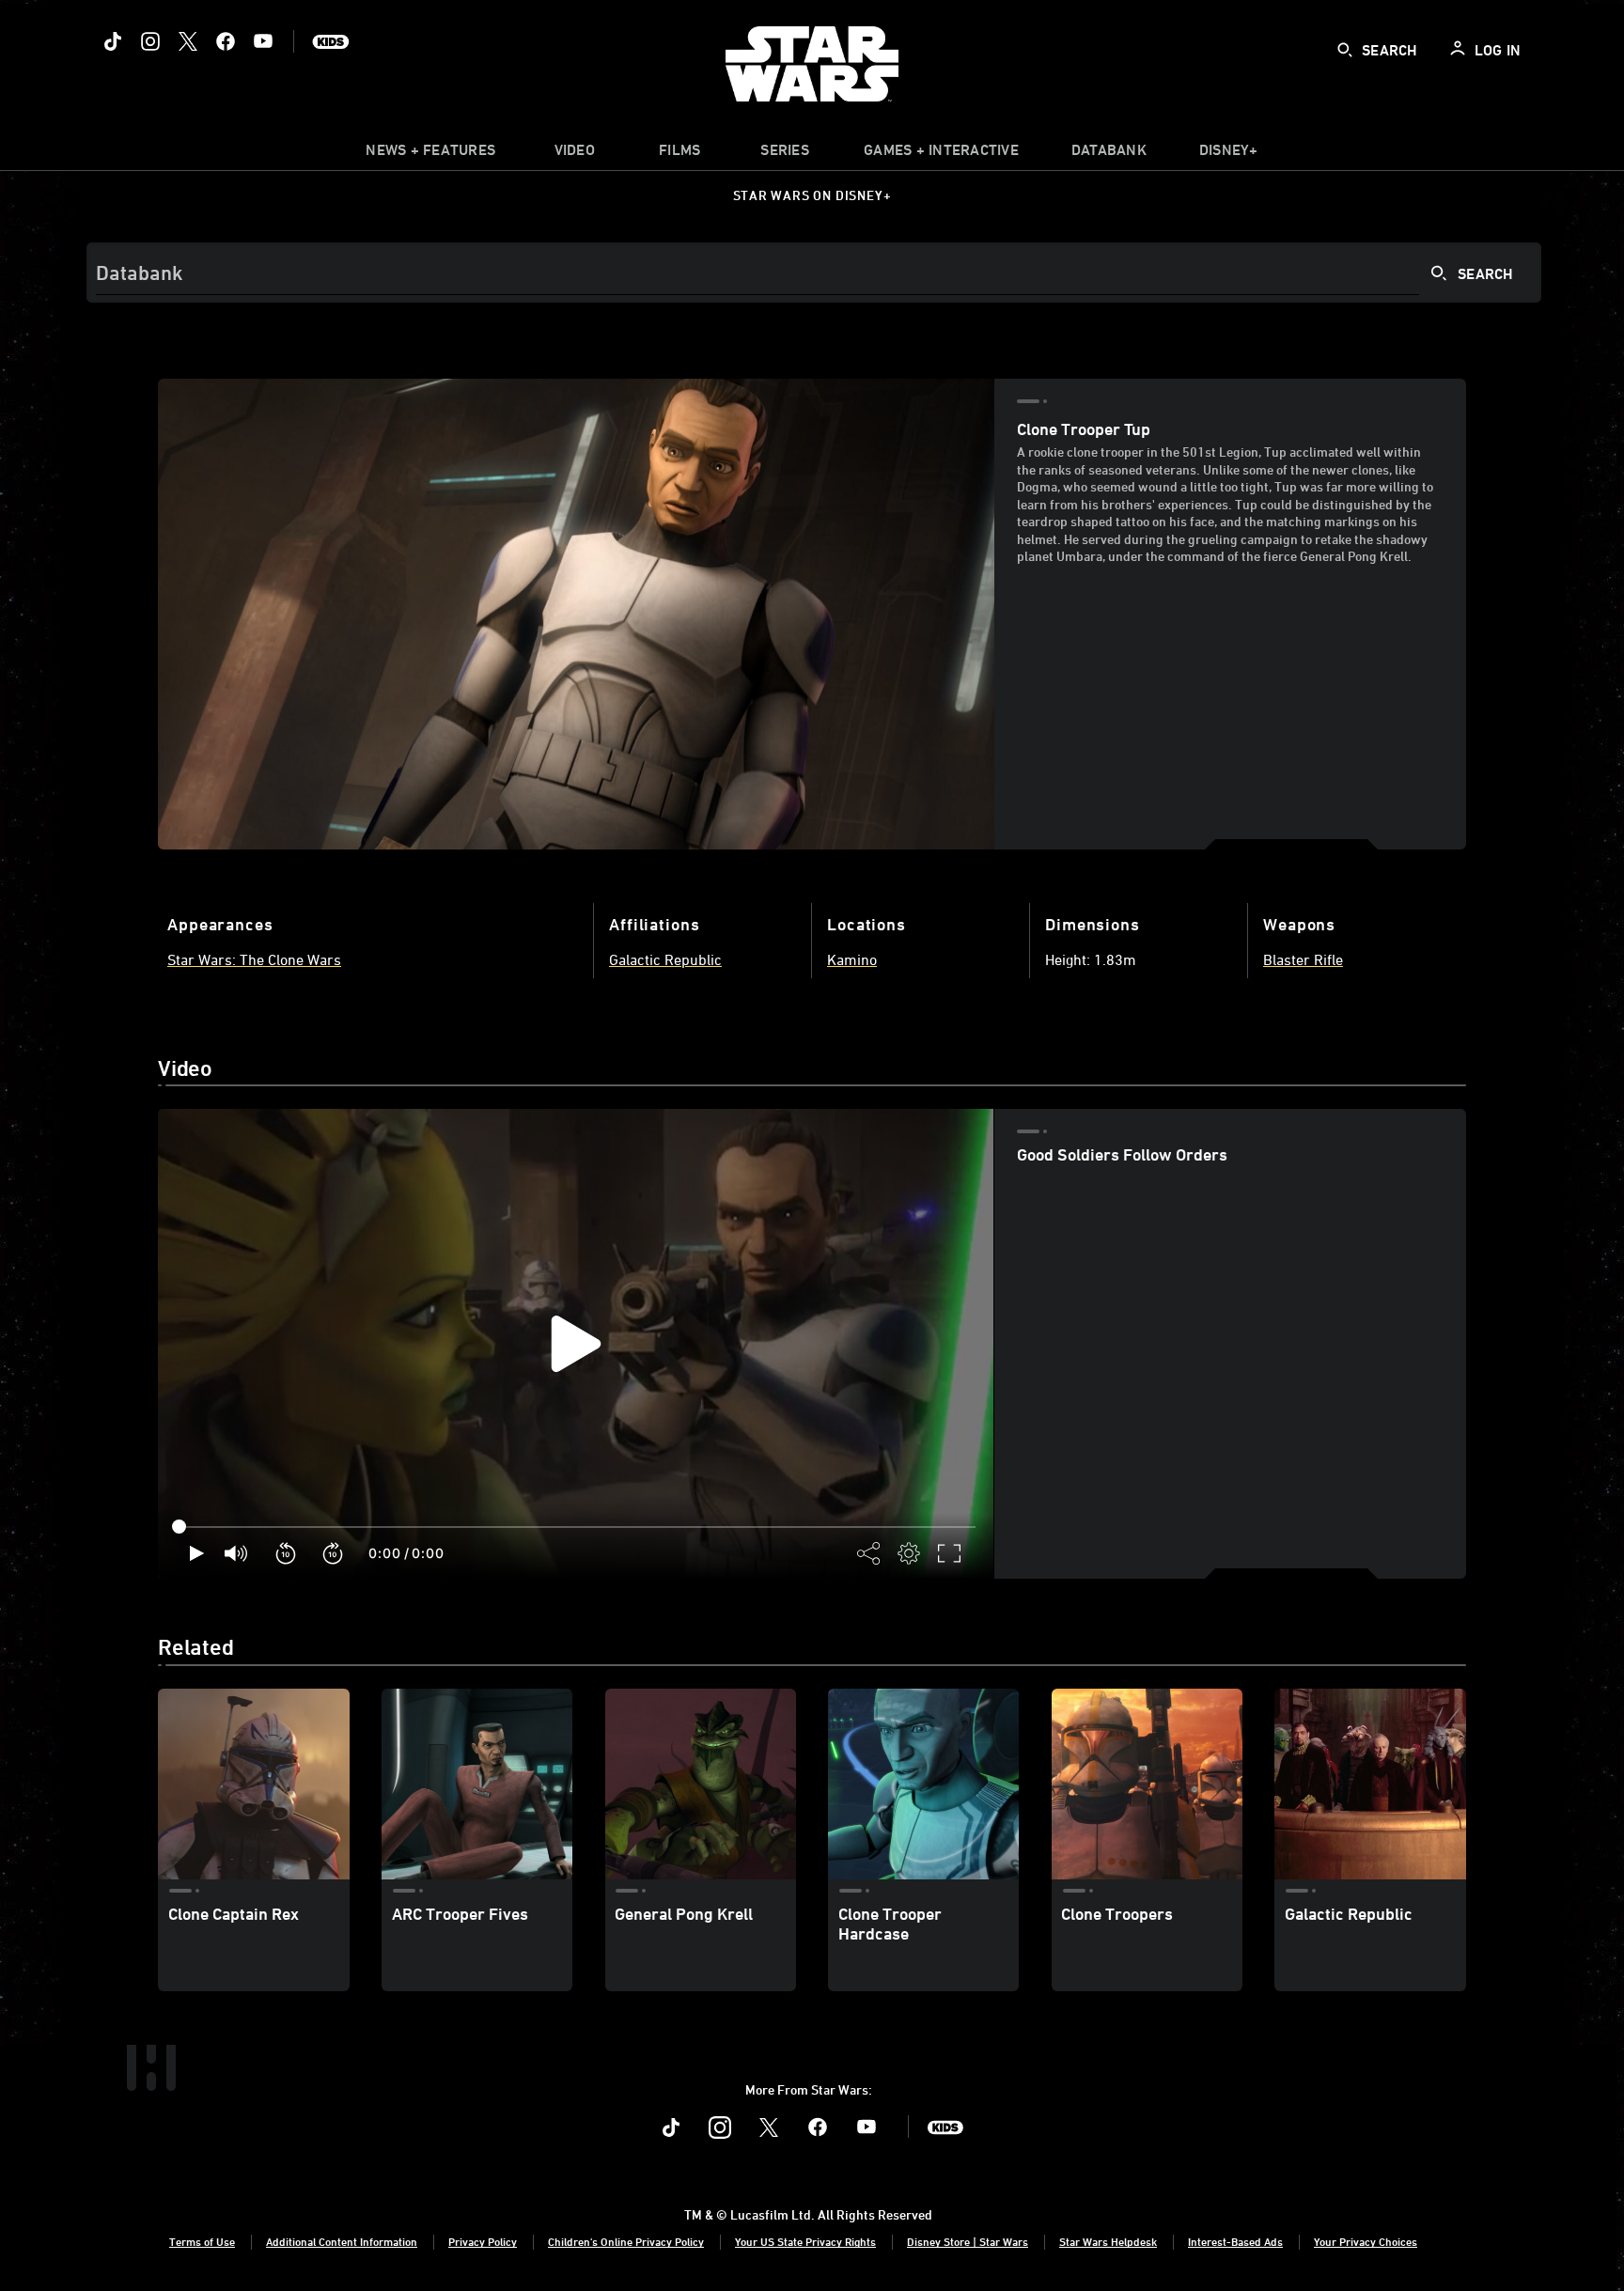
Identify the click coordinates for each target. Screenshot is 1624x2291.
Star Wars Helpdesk (1108, 2241)
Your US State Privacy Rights (805, 2241)
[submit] (1345, 50)
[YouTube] (263, 41)
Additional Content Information (342, 2241)
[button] (287, 1553)
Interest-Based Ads (1235, 2241)
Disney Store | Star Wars (968, 2241)
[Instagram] (150, 41)
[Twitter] (188, 41)
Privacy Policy (483, 2241)
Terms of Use (202, 2241)
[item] (430, 154)
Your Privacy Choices (1366, 2241)
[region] (576, 1344)
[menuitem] (574, 154)
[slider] (576, 1527)
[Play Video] (576, 1344)
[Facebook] (226, 41)
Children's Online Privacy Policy (626, 2241)
